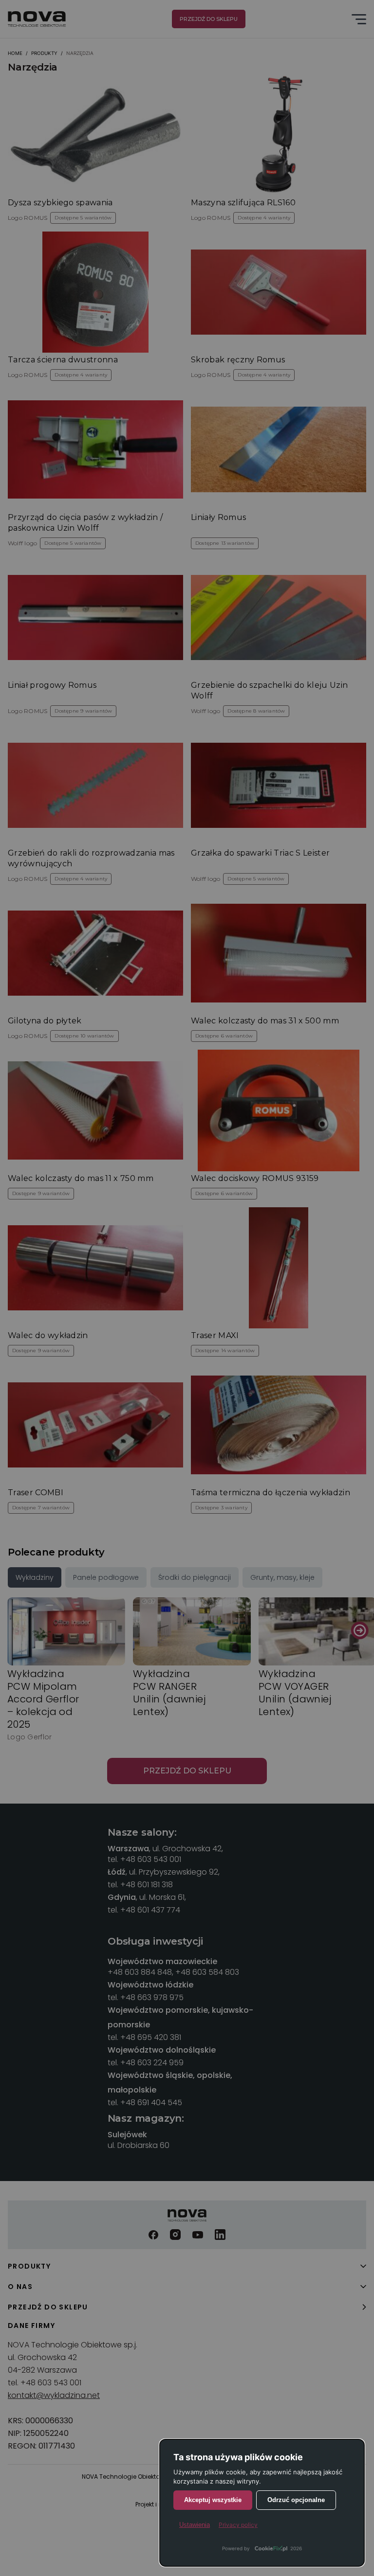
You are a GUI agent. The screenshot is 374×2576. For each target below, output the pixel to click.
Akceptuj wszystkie (213, 2500)
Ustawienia (195, 2525)
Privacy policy (238, 2525)
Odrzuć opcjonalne (296, 2500)
